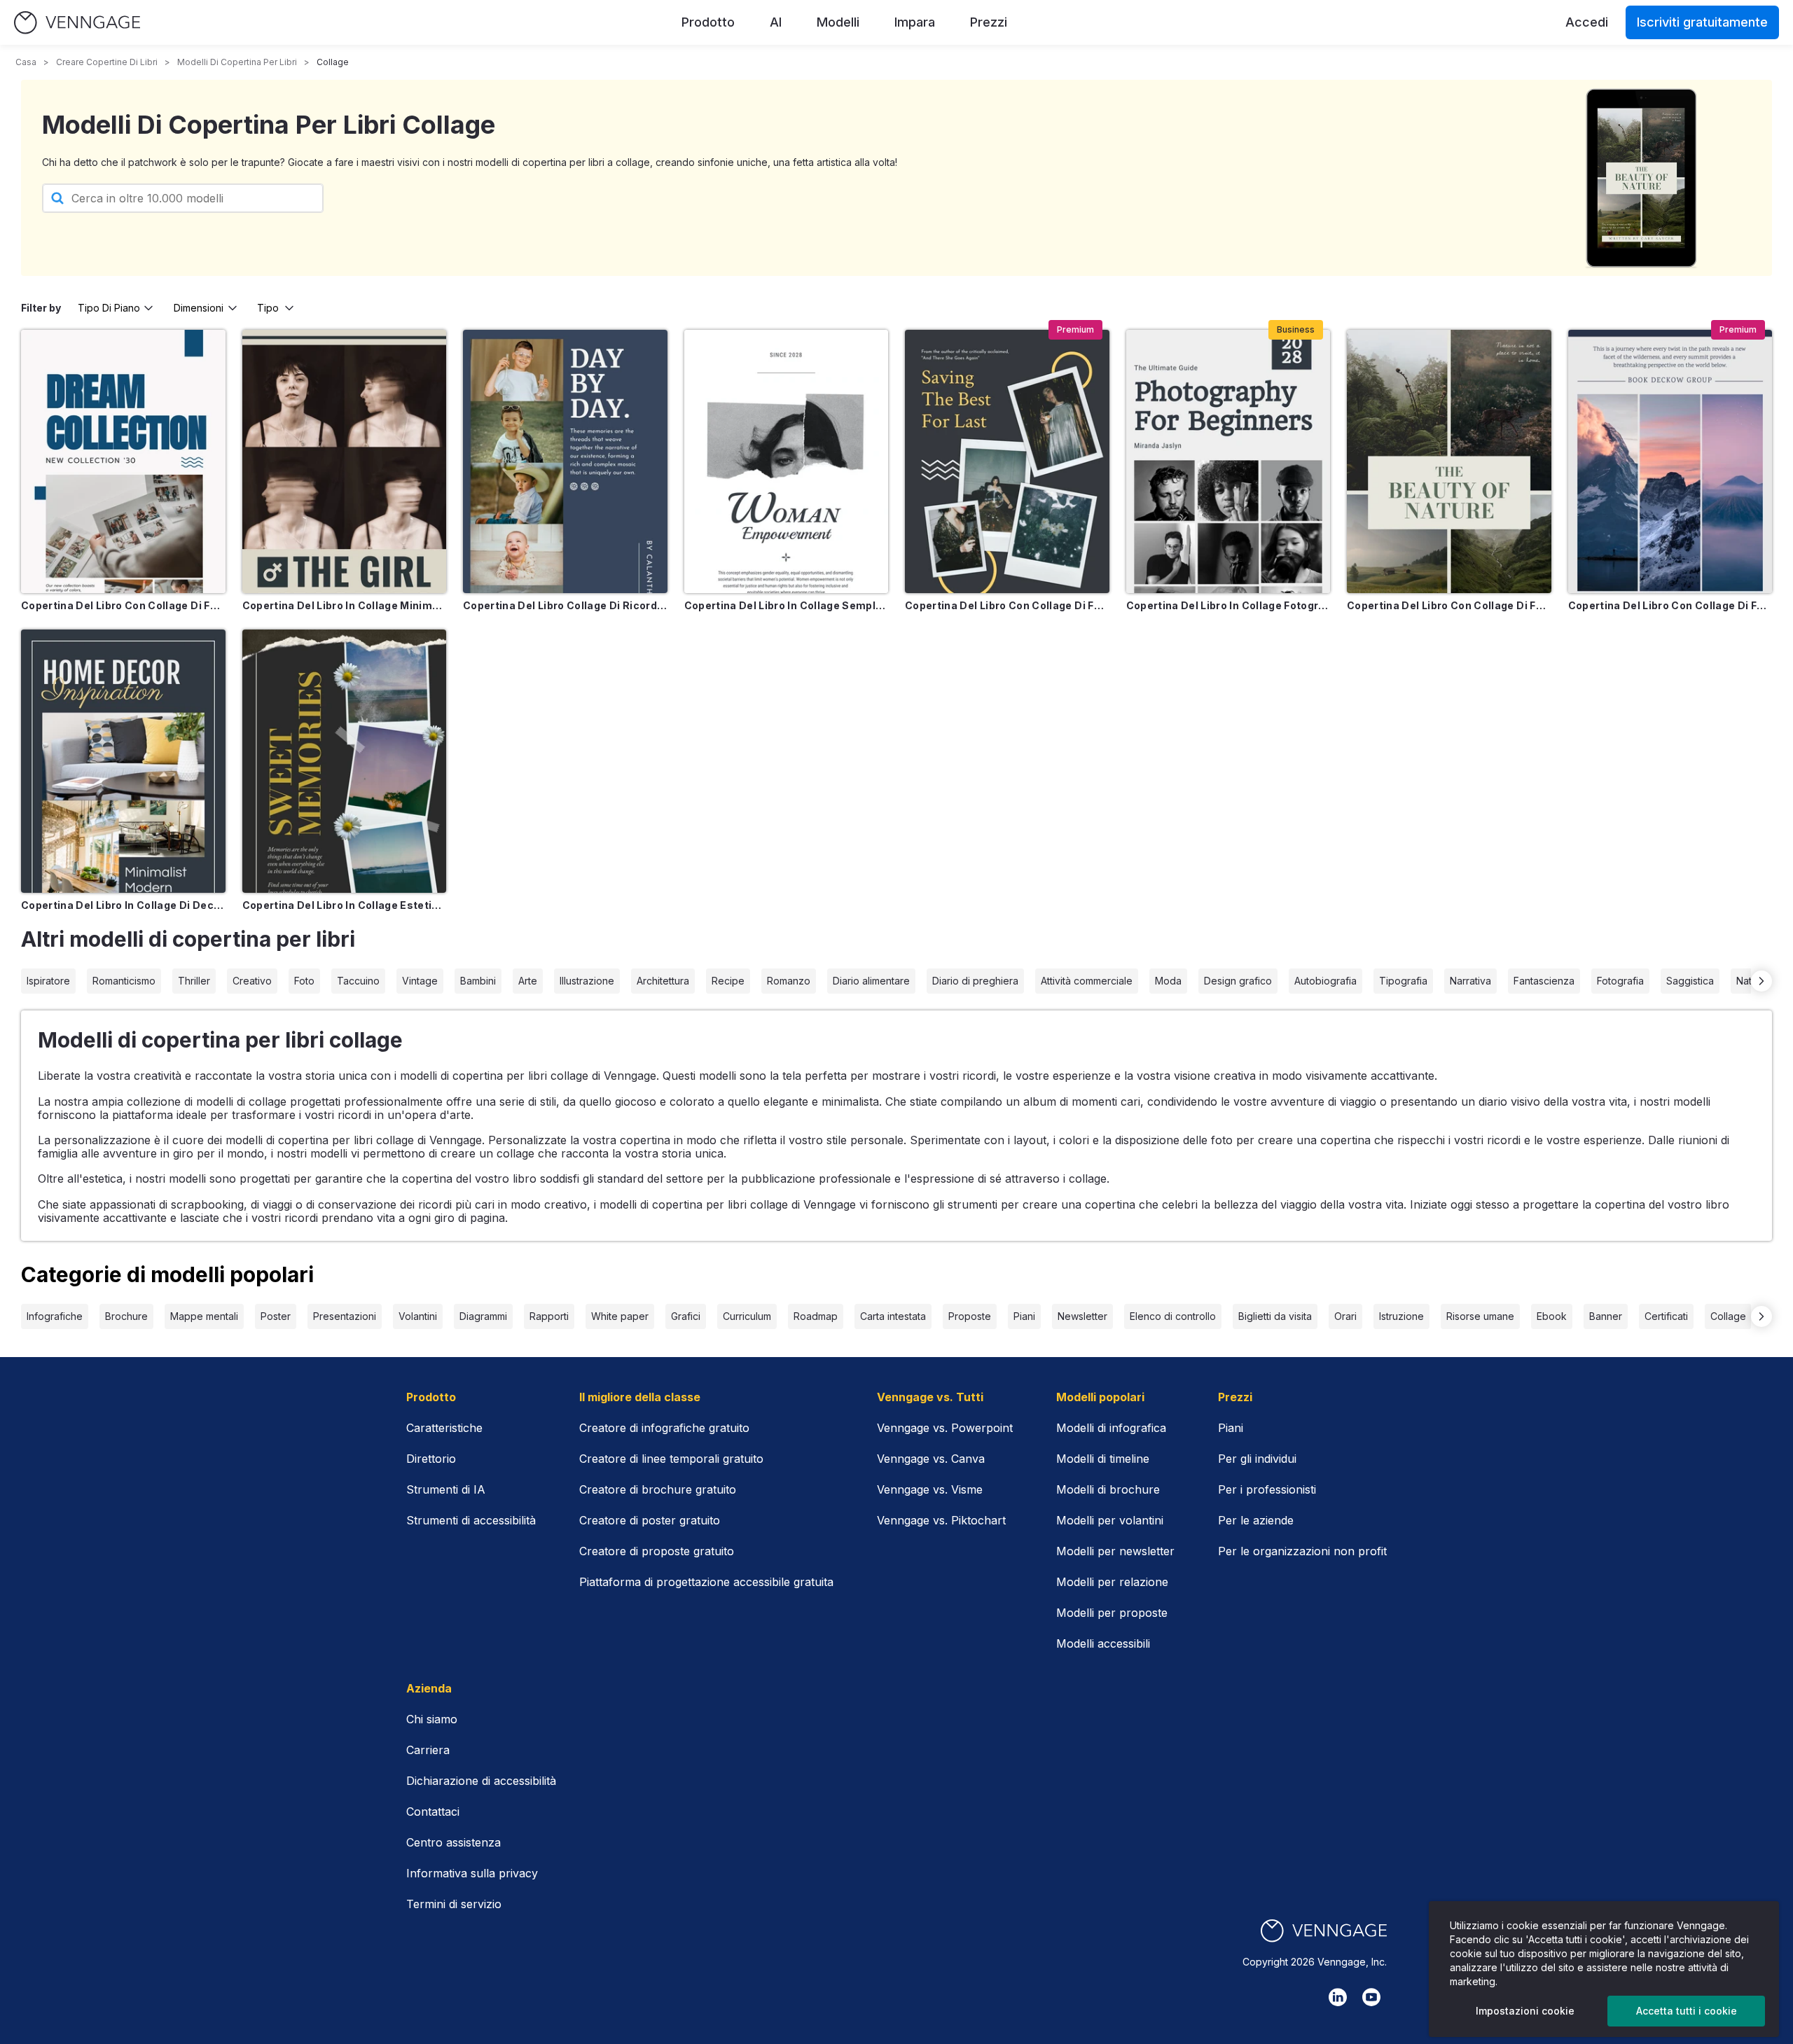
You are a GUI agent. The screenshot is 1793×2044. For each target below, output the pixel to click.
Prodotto (708, 22)
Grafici (686, 1316)
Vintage (420, 981)
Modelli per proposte (1112, 1613)
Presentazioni (345, 1316)
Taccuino (358, 981)
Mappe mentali (204, 1316)
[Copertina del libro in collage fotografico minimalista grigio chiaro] (1228, 461)
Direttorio (431, 1459)
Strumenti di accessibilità (471, 1520)
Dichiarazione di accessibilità (481, 1781)
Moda (1168, 981)
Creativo (252, 981)
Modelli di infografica (1111, 1428)
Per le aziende (1256, 1520)
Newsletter (1082, 1316)
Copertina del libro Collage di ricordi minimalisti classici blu (565, 605)
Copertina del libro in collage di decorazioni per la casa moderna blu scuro (123, 905)
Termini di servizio (454, 1904)
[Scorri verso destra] (1761, 981)
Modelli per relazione (1112, 1582)
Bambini (478, 981)
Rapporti (549, 1316)
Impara (915, 22)
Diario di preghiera (975, 981)
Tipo (268, 308)
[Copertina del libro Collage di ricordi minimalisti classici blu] (565, 461)
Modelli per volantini (1110, 1520)
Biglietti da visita (1275, 1316)
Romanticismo (124, 981)
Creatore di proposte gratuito (657, 1551)
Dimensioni (199, 308)
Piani (1024, 1316)
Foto (304, 981)
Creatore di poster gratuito (650, 1520)
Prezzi (989, 22)
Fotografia (1620, 981)
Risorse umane (1480, 1316)
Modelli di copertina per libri (237, 62)
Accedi (1587, 22)
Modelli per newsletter (1115, 1551)
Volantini (418, 1316)
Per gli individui (1257, 1459)
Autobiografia (1325, 981)
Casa (26, 62)
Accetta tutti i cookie (1687, 2011)
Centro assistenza (454, 1842)
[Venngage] (1324, 1931)
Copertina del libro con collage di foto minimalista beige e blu (123, 605)
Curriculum (747, 1316)
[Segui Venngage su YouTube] (1371, 1997)
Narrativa (1470, 981)
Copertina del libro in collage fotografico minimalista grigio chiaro (1228, 605)
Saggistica (1690, 981)
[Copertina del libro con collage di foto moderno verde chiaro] (1449, 461)
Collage (1728, 1316)
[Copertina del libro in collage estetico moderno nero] (345, 761)
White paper (620, 1316)
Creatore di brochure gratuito (658, 1489)
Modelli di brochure (1108, 1489)
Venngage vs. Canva (931, 1459)
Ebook (1552, 1316)
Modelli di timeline (1103, 1459)
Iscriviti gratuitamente (1702, 22)
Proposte (970, 1316)
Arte (528, 981)
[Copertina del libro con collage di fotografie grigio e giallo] (1007, 461)
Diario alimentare (871, 981)
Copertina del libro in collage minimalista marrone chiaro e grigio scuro (345, 605)
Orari (1345, 1316)
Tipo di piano (109, 308)
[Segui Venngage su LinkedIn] (1338, 1997)
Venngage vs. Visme (930, 1489)
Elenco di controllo (1173, 1316)
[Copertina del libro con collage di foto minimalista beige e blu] (123, 461)
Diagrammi (483, 1316)
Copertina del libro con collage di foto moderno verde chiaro (1449, 605)
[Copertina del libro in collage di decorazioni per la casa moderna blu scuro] (123, 761)
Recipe (728, 981)
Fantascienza (1544, 981)
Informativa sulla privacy (472, 1873)
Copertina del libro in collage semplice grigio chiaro (787, 605)
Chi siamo (432, 1719)
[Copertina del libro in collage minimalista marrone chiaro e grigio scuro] (345, 461)
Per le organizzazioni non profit (1302, 1551)
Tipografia (1403, 981)
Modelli (838, 22)
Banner (1606, 1316)
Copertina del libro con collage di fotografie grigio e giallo (1007, 605)
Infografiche (55, 1316)
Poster (276, 1316)
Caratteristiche (444, 1428)
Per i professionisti (1267, 1489)
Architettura (663, 981)
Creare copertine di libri (107, 62)
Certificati (1666, 1316)
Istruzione (1401, 1316)
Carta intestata (893, 1316)
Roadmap (816, 1316)
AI (776, 22)
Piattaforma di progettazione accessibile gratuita (706, 1582)
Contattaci (433, 1812)
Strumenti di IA (446, 1489)
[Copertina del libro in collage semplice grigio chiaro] (787, 461)
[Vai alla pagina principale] (77, 23)
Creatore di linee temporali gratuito (671, 1459)
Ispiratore (48, 981)
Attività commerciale (1087, 981)
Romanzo (789, 981)
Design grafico (1238, 981)
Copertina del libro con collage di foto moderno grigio (1670, 605)
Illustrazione (587, 981)
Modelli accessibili (1103, 1643)
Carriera (428, 1750)
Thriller (194, 981)
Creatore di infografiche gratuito (664, 1428)
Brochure (126, 1316)
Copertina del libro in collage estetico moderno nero (345, 905)
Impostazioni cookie (1525, 2011)
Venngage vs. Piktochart (941, 1520)
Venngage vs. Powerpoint (945, 1428)
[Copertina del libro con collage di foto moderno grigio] (1670, 461)
